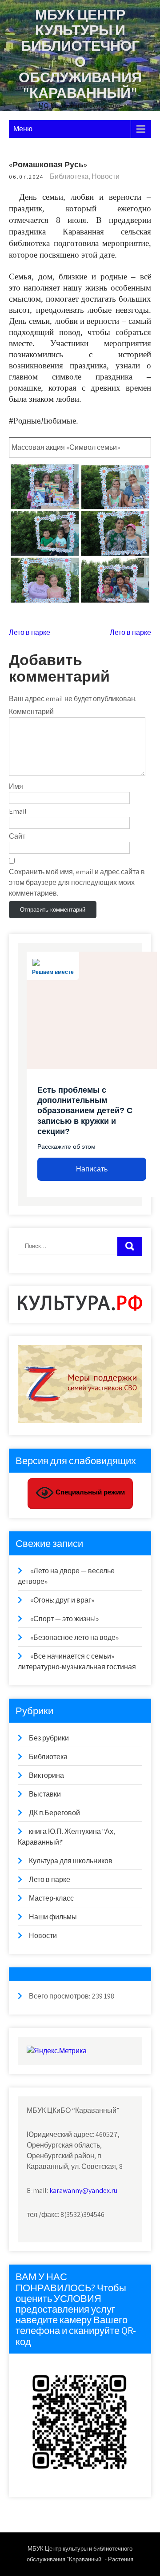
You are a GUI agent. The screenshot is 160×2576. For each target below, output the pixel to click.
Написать (92, 1169)
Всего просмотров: (60, 1996)
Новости (106, 176)
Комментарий (31, 712)
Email (18, 811)
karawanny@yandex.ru (83, 2190)
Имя (16, 786)
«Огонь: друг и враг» (62, 1600)
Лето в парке (30, 632)
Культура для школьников (71, 1861)
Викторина (46, 1775)
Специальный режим (89, 1492)
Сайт (17, 836)
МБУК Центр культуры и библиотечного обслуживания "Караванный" (80, 53)
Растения (121, 2559)
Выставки (45, 1794)
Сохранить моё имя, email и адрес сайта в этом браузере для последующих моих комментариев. (77, 882)
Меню (23, 129)
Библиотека (69, 176)
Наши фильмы (53, 1917)
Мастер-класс (51, 1898)
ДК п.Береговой (54, 1813)
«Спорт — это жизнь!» (64, 1619)
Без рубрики (49, 1738)
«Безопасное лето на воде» (74, 1637)
